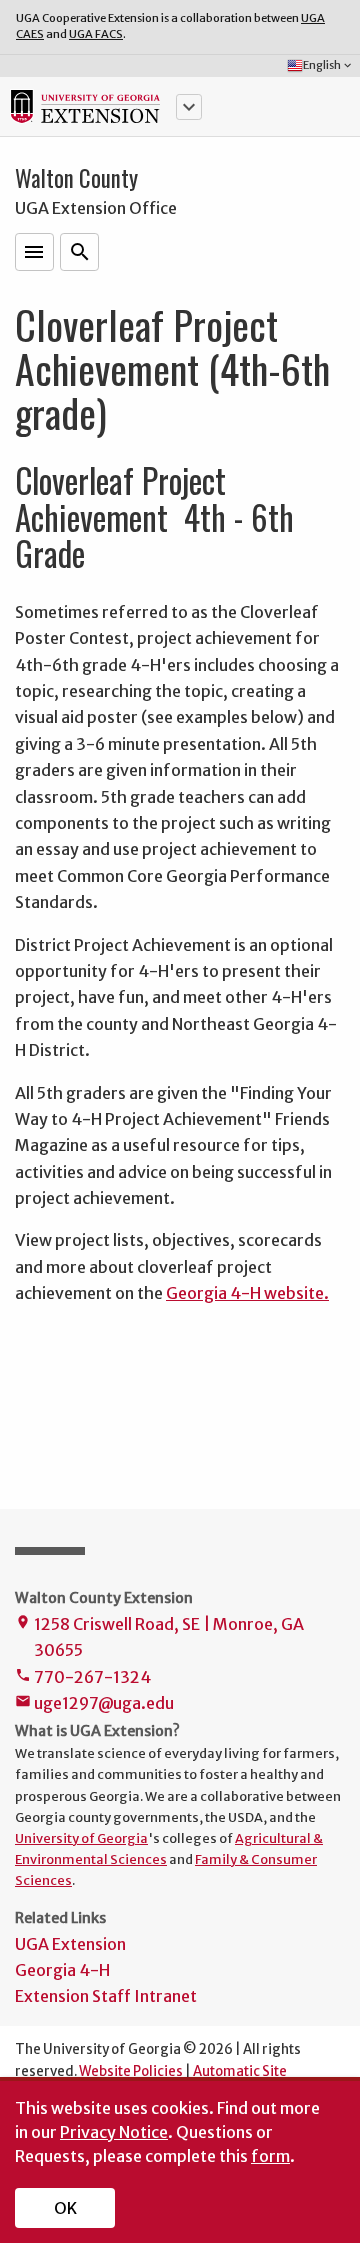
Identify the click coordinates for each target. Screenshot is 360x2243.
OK (65, 2208)
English (328, 65)
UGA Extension (70, 1944)
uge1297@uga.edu (94, 1703)
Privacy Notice (114, 2132)
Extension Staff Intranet (106, 1996)
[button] (189, 107)
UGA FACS (96, 34)
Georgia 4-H (62, 1970)
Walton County (76, 178)
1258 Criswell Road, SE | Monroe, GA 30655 (159, 1637)
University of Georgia (81, 1838)
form (270, 2156)
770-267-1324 (83, 1677)
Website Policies (131, 2071)
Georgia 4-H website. (247, 1293)
